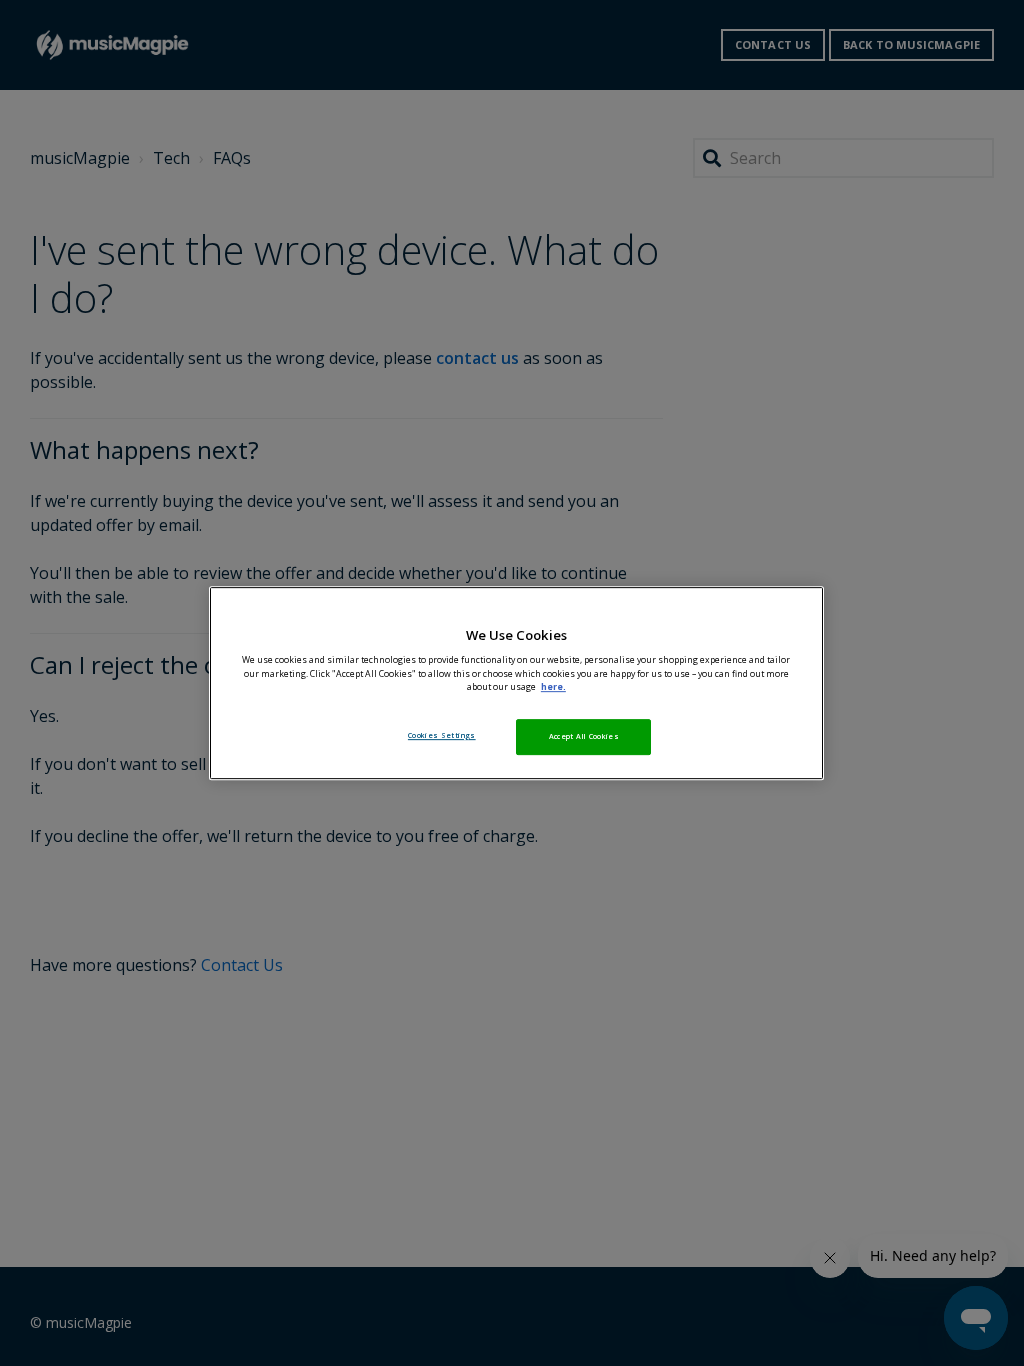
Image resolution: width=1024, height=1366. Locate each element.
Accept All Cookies (584, 736)
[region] (516, 683)
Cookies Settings (442, 735)
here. (553, 687)
